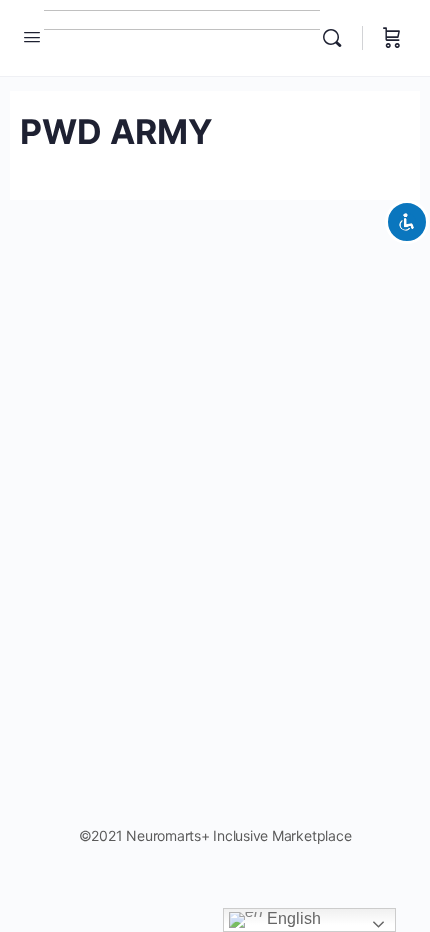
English (292, 918)
